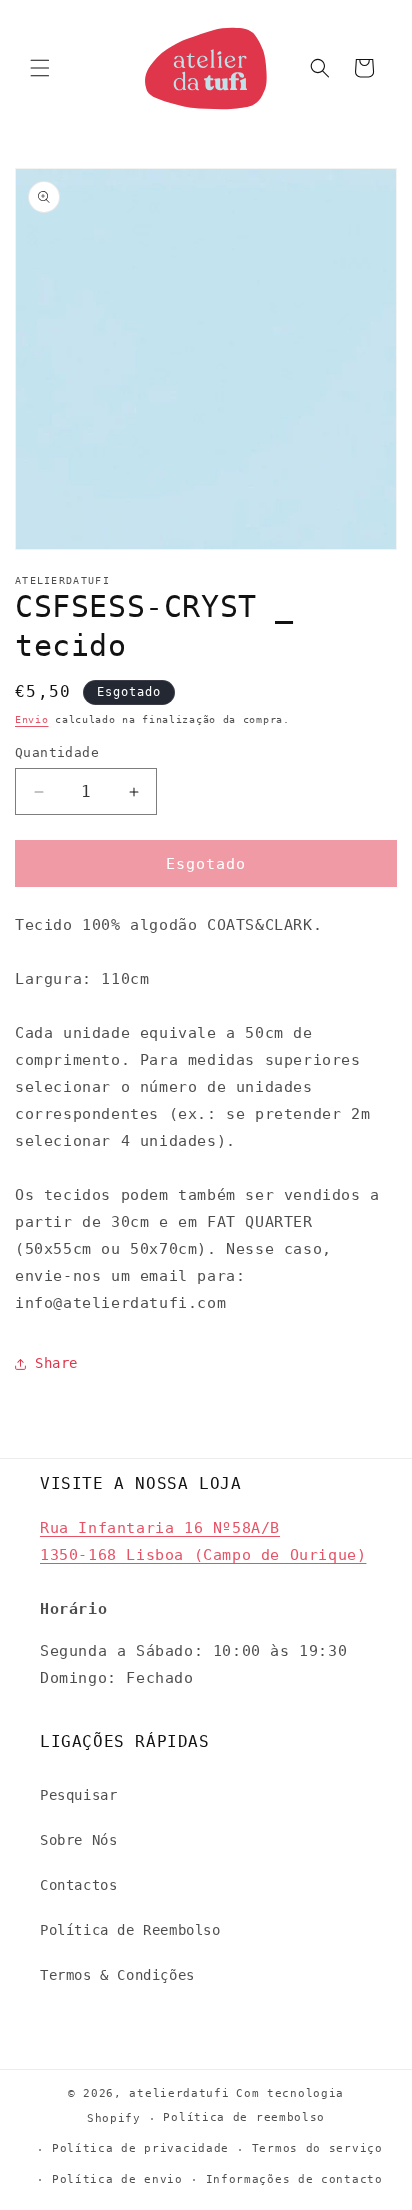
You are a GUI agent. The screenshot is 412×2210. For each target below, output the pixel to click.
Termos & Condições (117, 1975)
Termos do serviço (317, 2148)
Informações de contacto (294, 2179)
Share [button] (56, 1363)
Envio (32, 719)
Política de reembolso (244, 2117)
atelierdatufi (179, 2093)
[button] (40, 68)
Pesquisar (78, 1795)
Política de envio (117, 2179)
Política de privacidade (140, 2148)
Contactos (78, 1885)
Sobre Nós (78, 1840)
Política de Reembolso (130, 1930)
